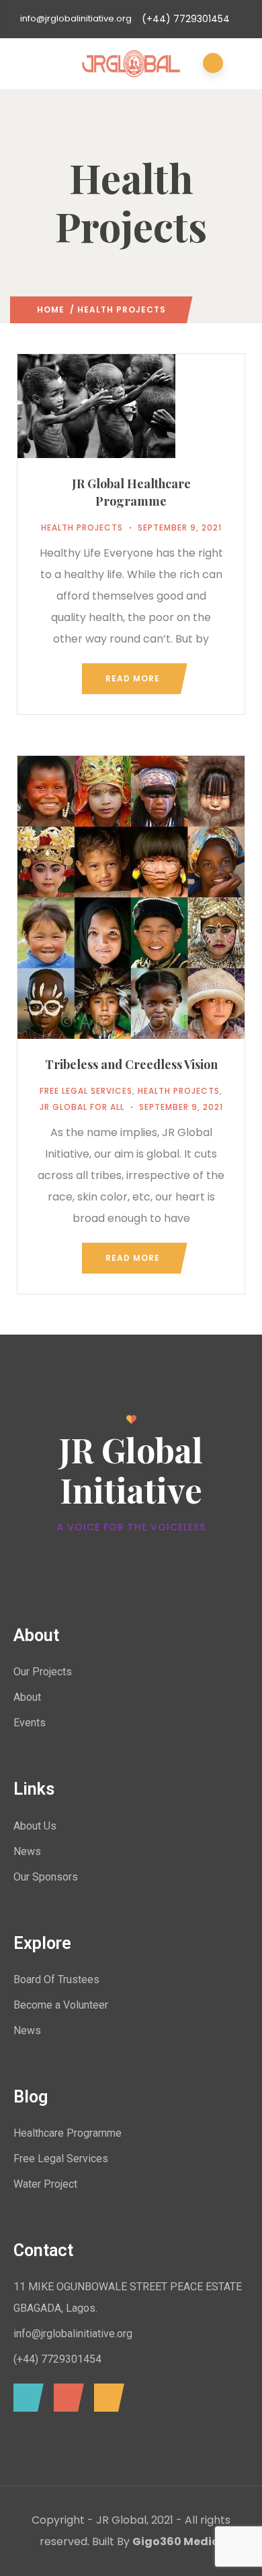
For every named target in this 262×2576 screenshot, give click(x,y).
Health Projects (82, 527)
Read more (133, 678)
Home (51, 310)
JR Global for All (82, 1107)
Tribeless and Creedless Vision (131, 1064)
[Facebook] (25, 2398)
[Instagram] (106, 2398)
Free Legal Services (86, 1091)
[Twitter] (65, 2398)
